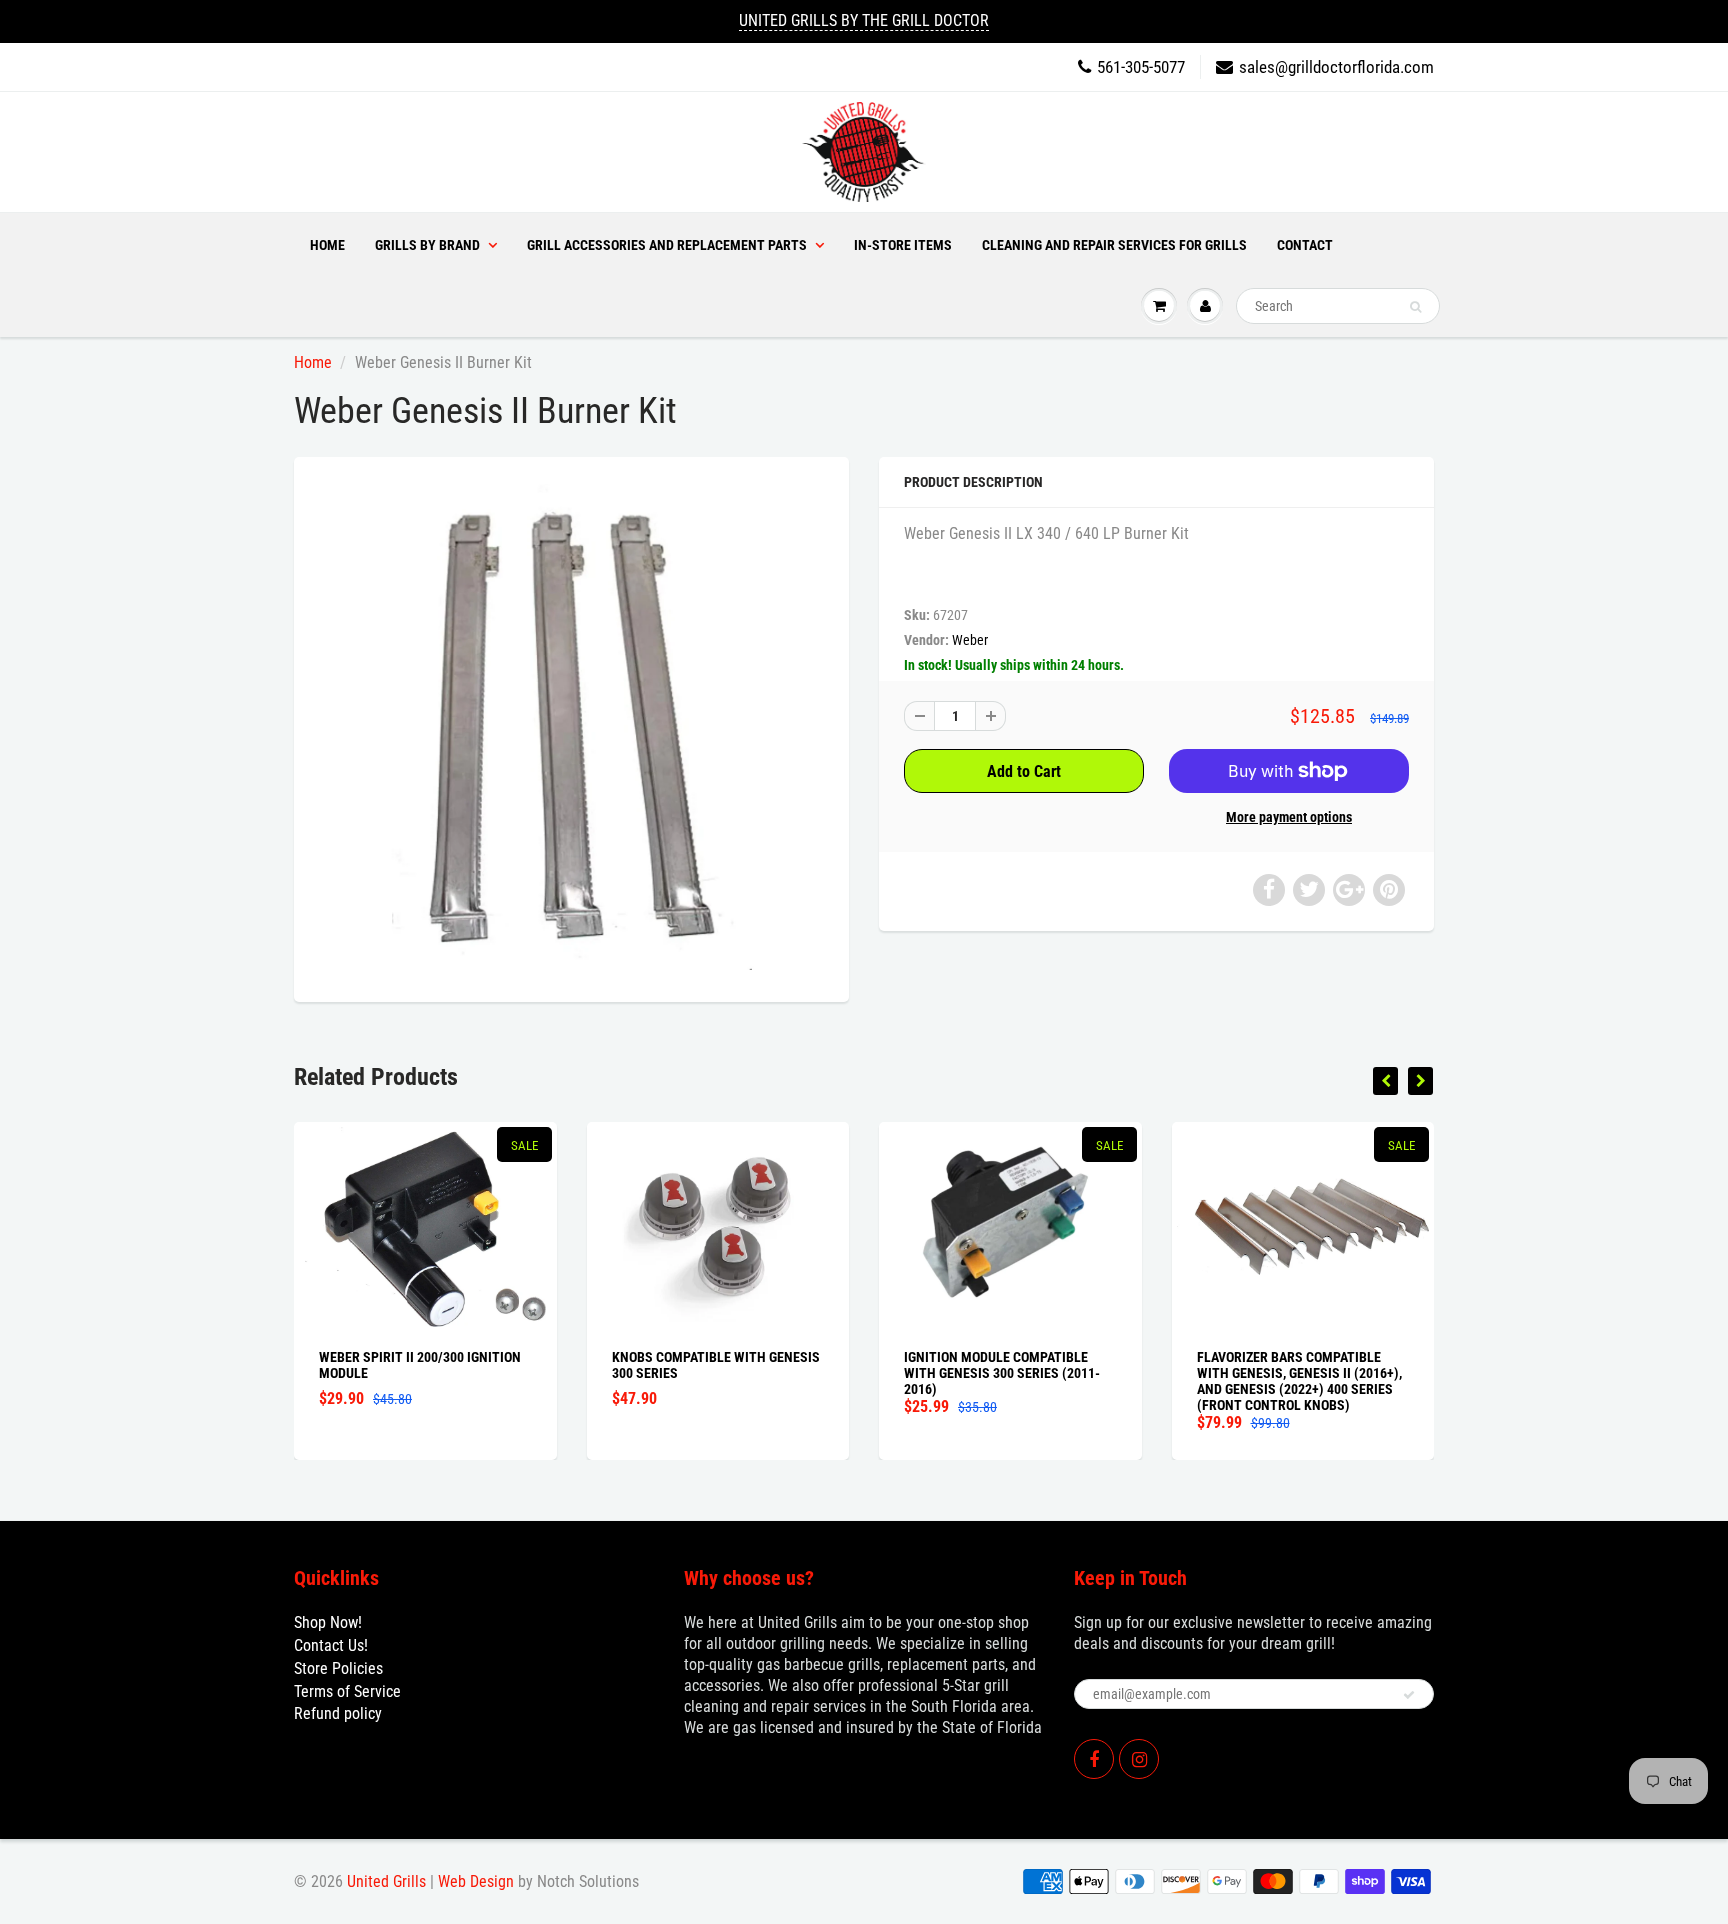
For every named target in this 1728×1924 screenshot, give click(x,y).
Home (327, 245)
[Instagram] (1139, 1759)
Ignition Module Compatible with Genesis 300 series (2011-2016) (1002, 1373)
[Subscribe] (1409, 1695)
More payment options (1289, 817)
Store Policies (338, 1668)
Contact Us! (331, 1645)
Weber (970, 640)
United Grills (386, 1881)
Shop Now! (328, 1622)
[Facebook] (1094, 1759)
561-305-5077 (1141, 67)
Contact (1305, 245)
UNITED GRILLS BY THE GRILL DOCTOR (864, 20)
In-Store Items (903, 245)
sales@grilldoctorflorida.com (1336, 67)
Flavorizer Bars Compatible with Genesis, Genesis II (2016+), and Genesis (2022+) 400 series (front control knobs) (1299, 1381)
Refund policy (338, 1713)
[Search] (1415, 307)
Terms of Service (347, 1691)
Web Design (476, 1881)
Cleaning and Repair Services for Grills (1114, 245)
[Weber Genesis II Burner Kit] (571, 727)
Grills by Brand (427, 245)
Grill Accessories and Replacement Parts (667, 245)
